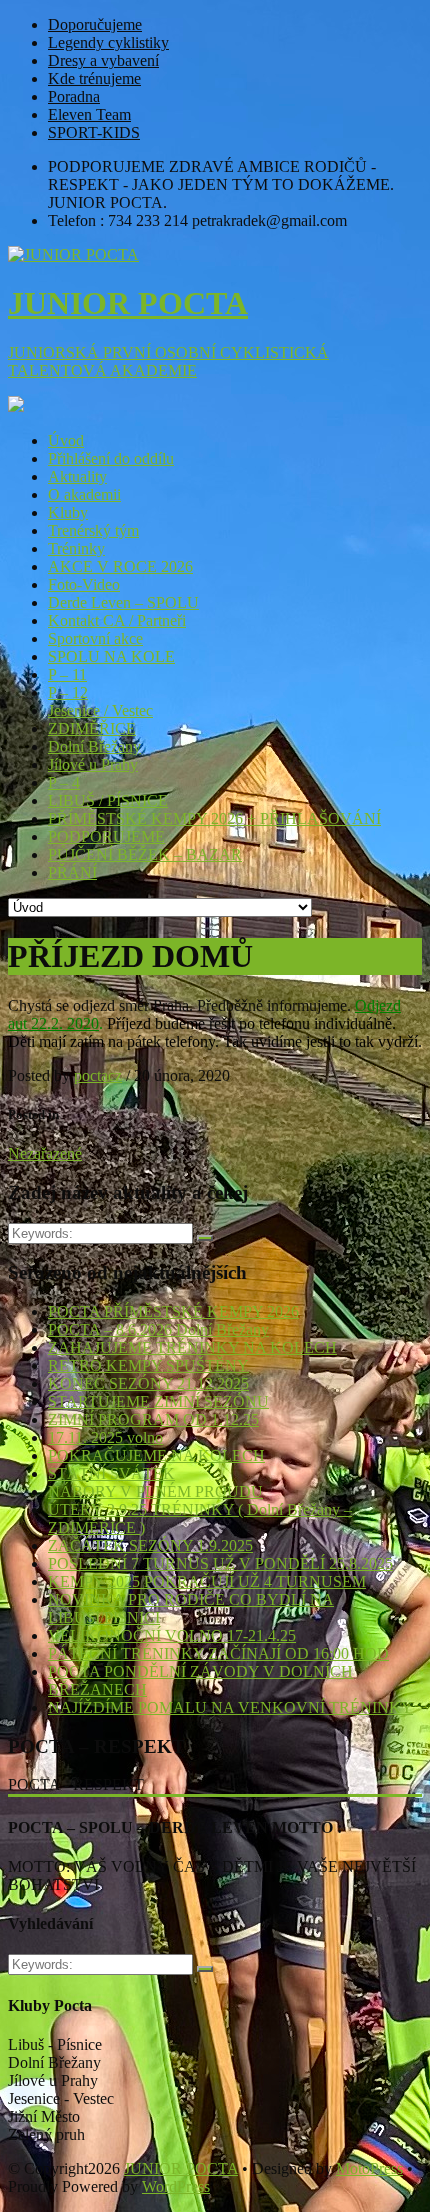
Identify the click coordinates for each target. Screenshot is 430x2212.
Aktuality (77, 476)
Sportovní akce (95, 638)
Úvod (66, 440)
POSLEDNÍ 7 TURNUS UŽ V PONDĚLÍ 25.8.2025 (220, 1563)
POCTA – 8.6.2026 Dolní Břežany (158, 1329)
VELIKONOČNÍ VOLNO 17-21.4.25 (172, 1635)
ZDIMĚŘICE (92, 728)
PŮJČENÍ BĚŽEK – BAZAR (145, 854)
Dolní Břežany (94, 746)
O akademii (84, 494)
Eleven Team (89, 114)
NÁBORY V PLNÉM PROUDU (155, 1491)
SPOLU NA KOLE (111, 656)
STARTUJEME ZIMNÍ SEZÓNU (158, 1401)
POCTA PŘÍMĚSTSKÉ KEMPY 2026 (173, 1311)
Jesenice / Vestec (100, 710)
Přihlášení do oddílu (111, 458)
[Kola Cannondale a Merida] (16, 406)
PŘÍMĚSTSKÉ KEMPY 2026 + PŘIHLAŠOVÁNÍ (214, 818)
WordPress (176, 2186)
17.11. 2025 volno (105, 1437)
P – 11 (67, 674)
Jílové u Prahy (93, 764)
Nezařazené (45, 1153)
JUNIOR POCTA (181, 2168)
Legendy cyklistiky (108, 42)
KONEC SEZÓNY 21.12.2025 (148, 1383)
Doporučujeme (95, 24)
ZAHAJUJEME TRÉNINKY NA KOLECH (192, 1347)
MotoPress (369, 2168)
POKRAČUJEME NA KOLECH (156, 1455)
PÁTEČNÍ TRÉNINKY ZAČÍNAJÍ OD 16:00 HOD (218, 1653)
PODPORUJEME (106, 836)
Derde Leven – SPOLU (123, 602)
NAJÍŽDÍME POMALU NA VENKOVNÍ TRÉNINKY (230, 1707)
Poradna (74, 96)
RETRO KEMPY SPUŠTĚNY (148, 1365)
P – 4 (64, 782)
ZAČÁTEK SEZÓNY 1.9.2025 (150, 1545)
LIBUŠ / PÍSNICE (108, 800)
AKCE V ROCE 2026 (120, 566)
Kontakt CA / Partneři (117, 620)
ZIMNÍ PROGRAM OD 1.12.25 (153, 1419)
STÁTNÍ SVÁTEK (111, 1473)
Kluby (68, 512)
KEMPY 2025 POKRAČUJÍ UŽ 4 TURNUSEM (207, 1581)
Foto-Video (84, 584)
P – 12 (68, 692)
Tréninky (76, 548)
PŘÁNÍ (72, 872)
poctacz (98, 1075)
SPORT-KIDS (94, 132)
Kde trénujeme (94, 78)
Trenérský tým (93, 530)
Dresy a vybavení (103, 60)
